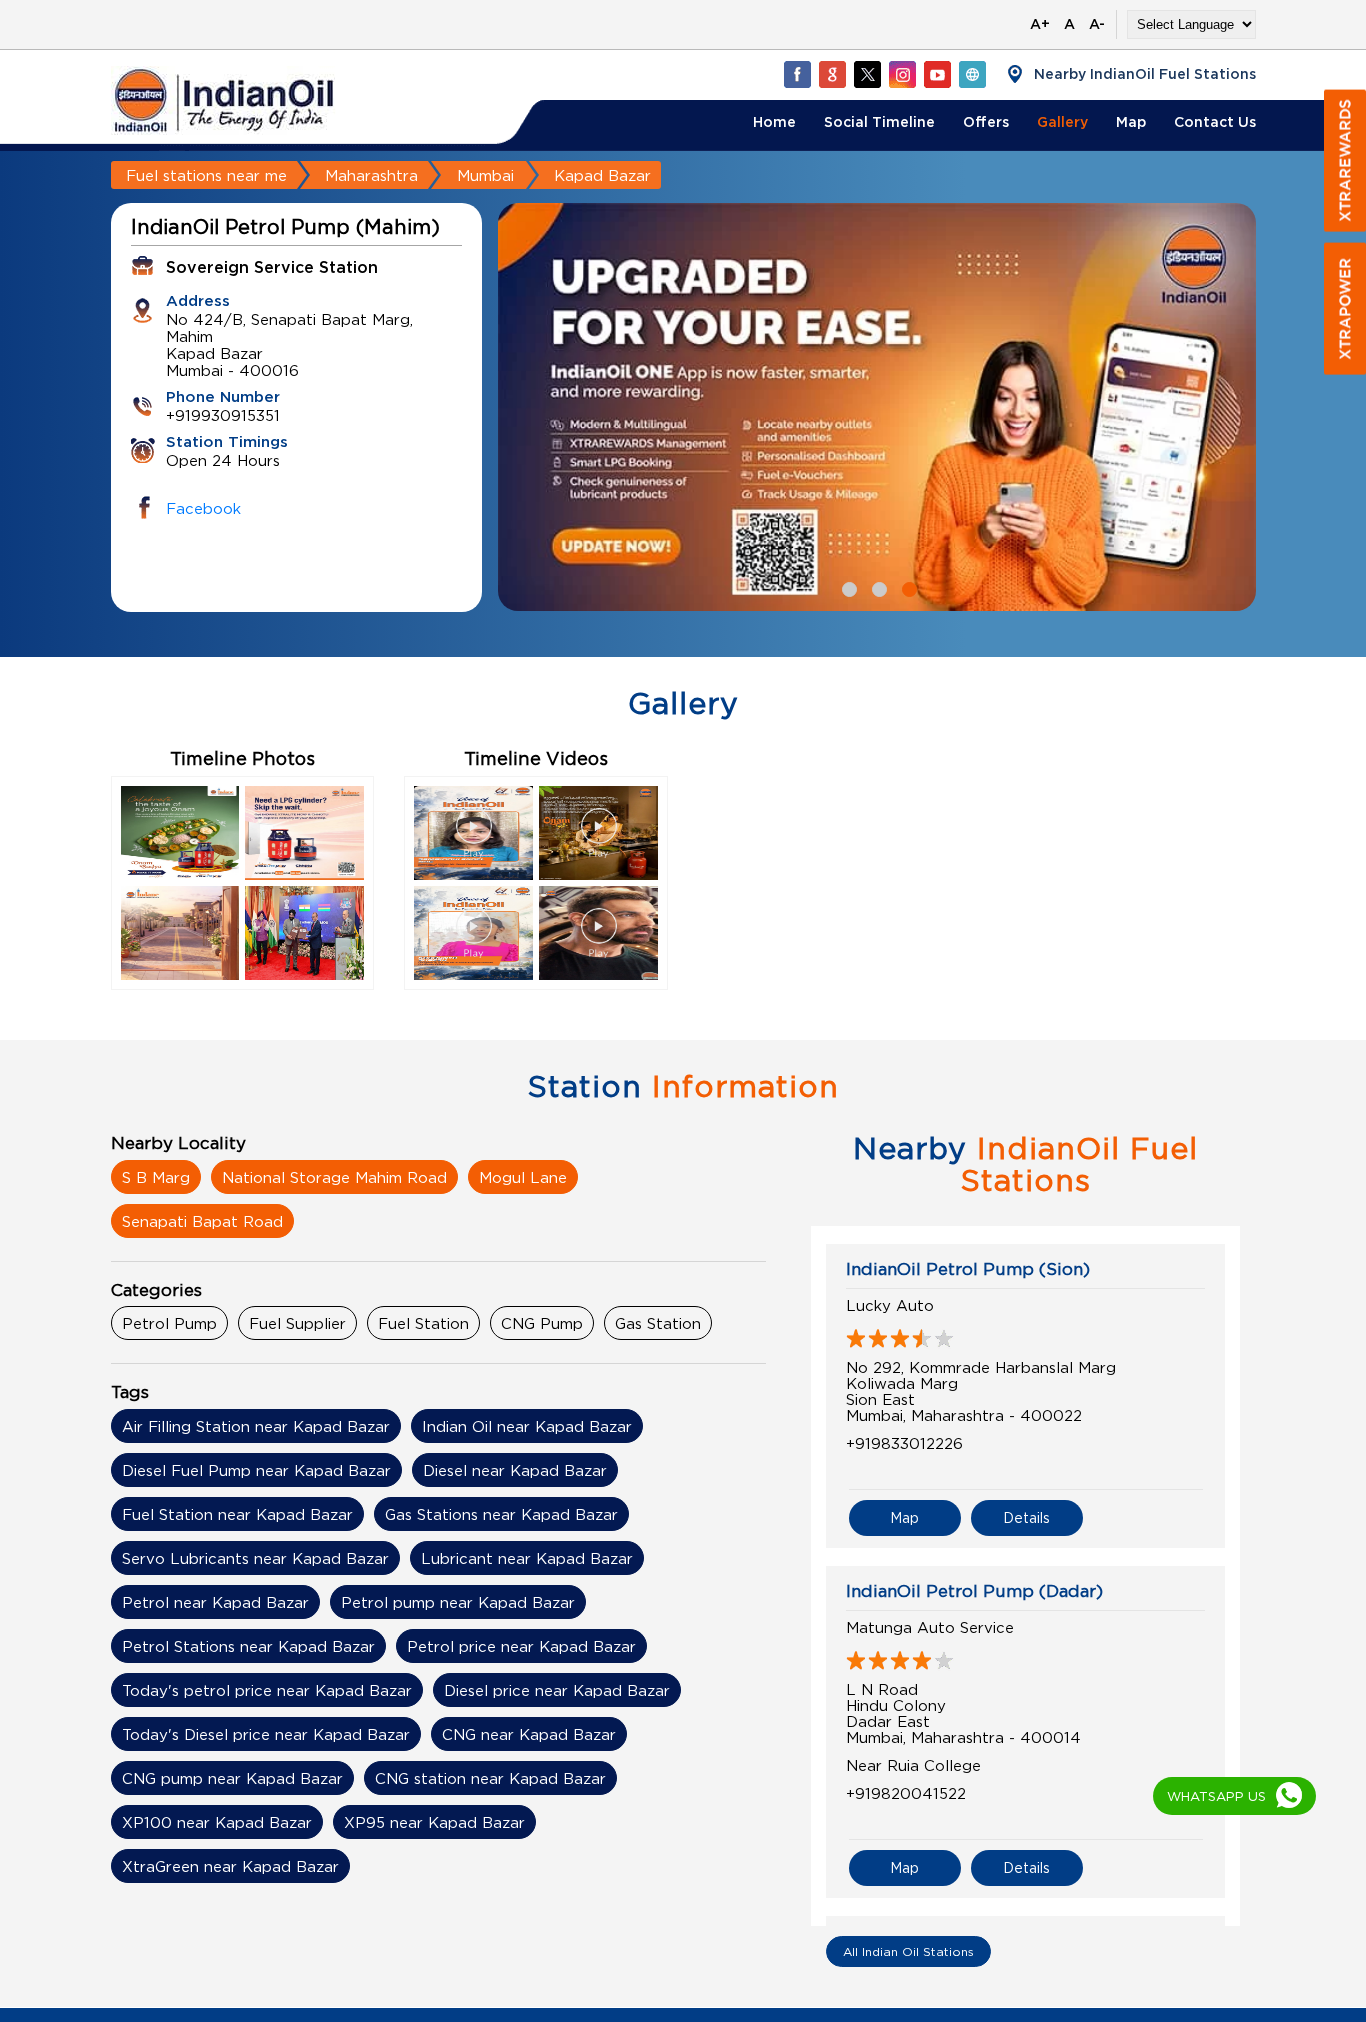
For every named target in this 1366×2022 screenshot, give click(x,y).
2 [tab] (877, 587)
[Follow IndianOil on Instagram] (902, 74)
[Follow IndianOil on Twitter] (867, 74)
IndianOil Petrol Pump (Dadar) (974, 1591)
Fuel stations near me (206, 175)
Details (1026, 1517)
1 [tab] (847, 587)
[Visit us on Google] (832, 74)
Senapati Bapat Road (202, 1221)
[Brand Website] (972, 74)
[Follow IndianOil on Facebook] (797, 74)
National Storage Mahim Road (334, 1177)
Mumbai (485, 175)
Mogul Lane (523, 1177)
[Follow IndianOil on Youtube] (937, 74)
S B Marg (156, 1177)
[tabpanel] (877, 407)
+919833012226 (904, 1443)
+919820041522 (906, 1793)
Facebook (203, 508)
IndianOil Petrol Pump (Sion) (968, 1269)
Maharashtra (371, 175)
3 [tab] (907, 587)
